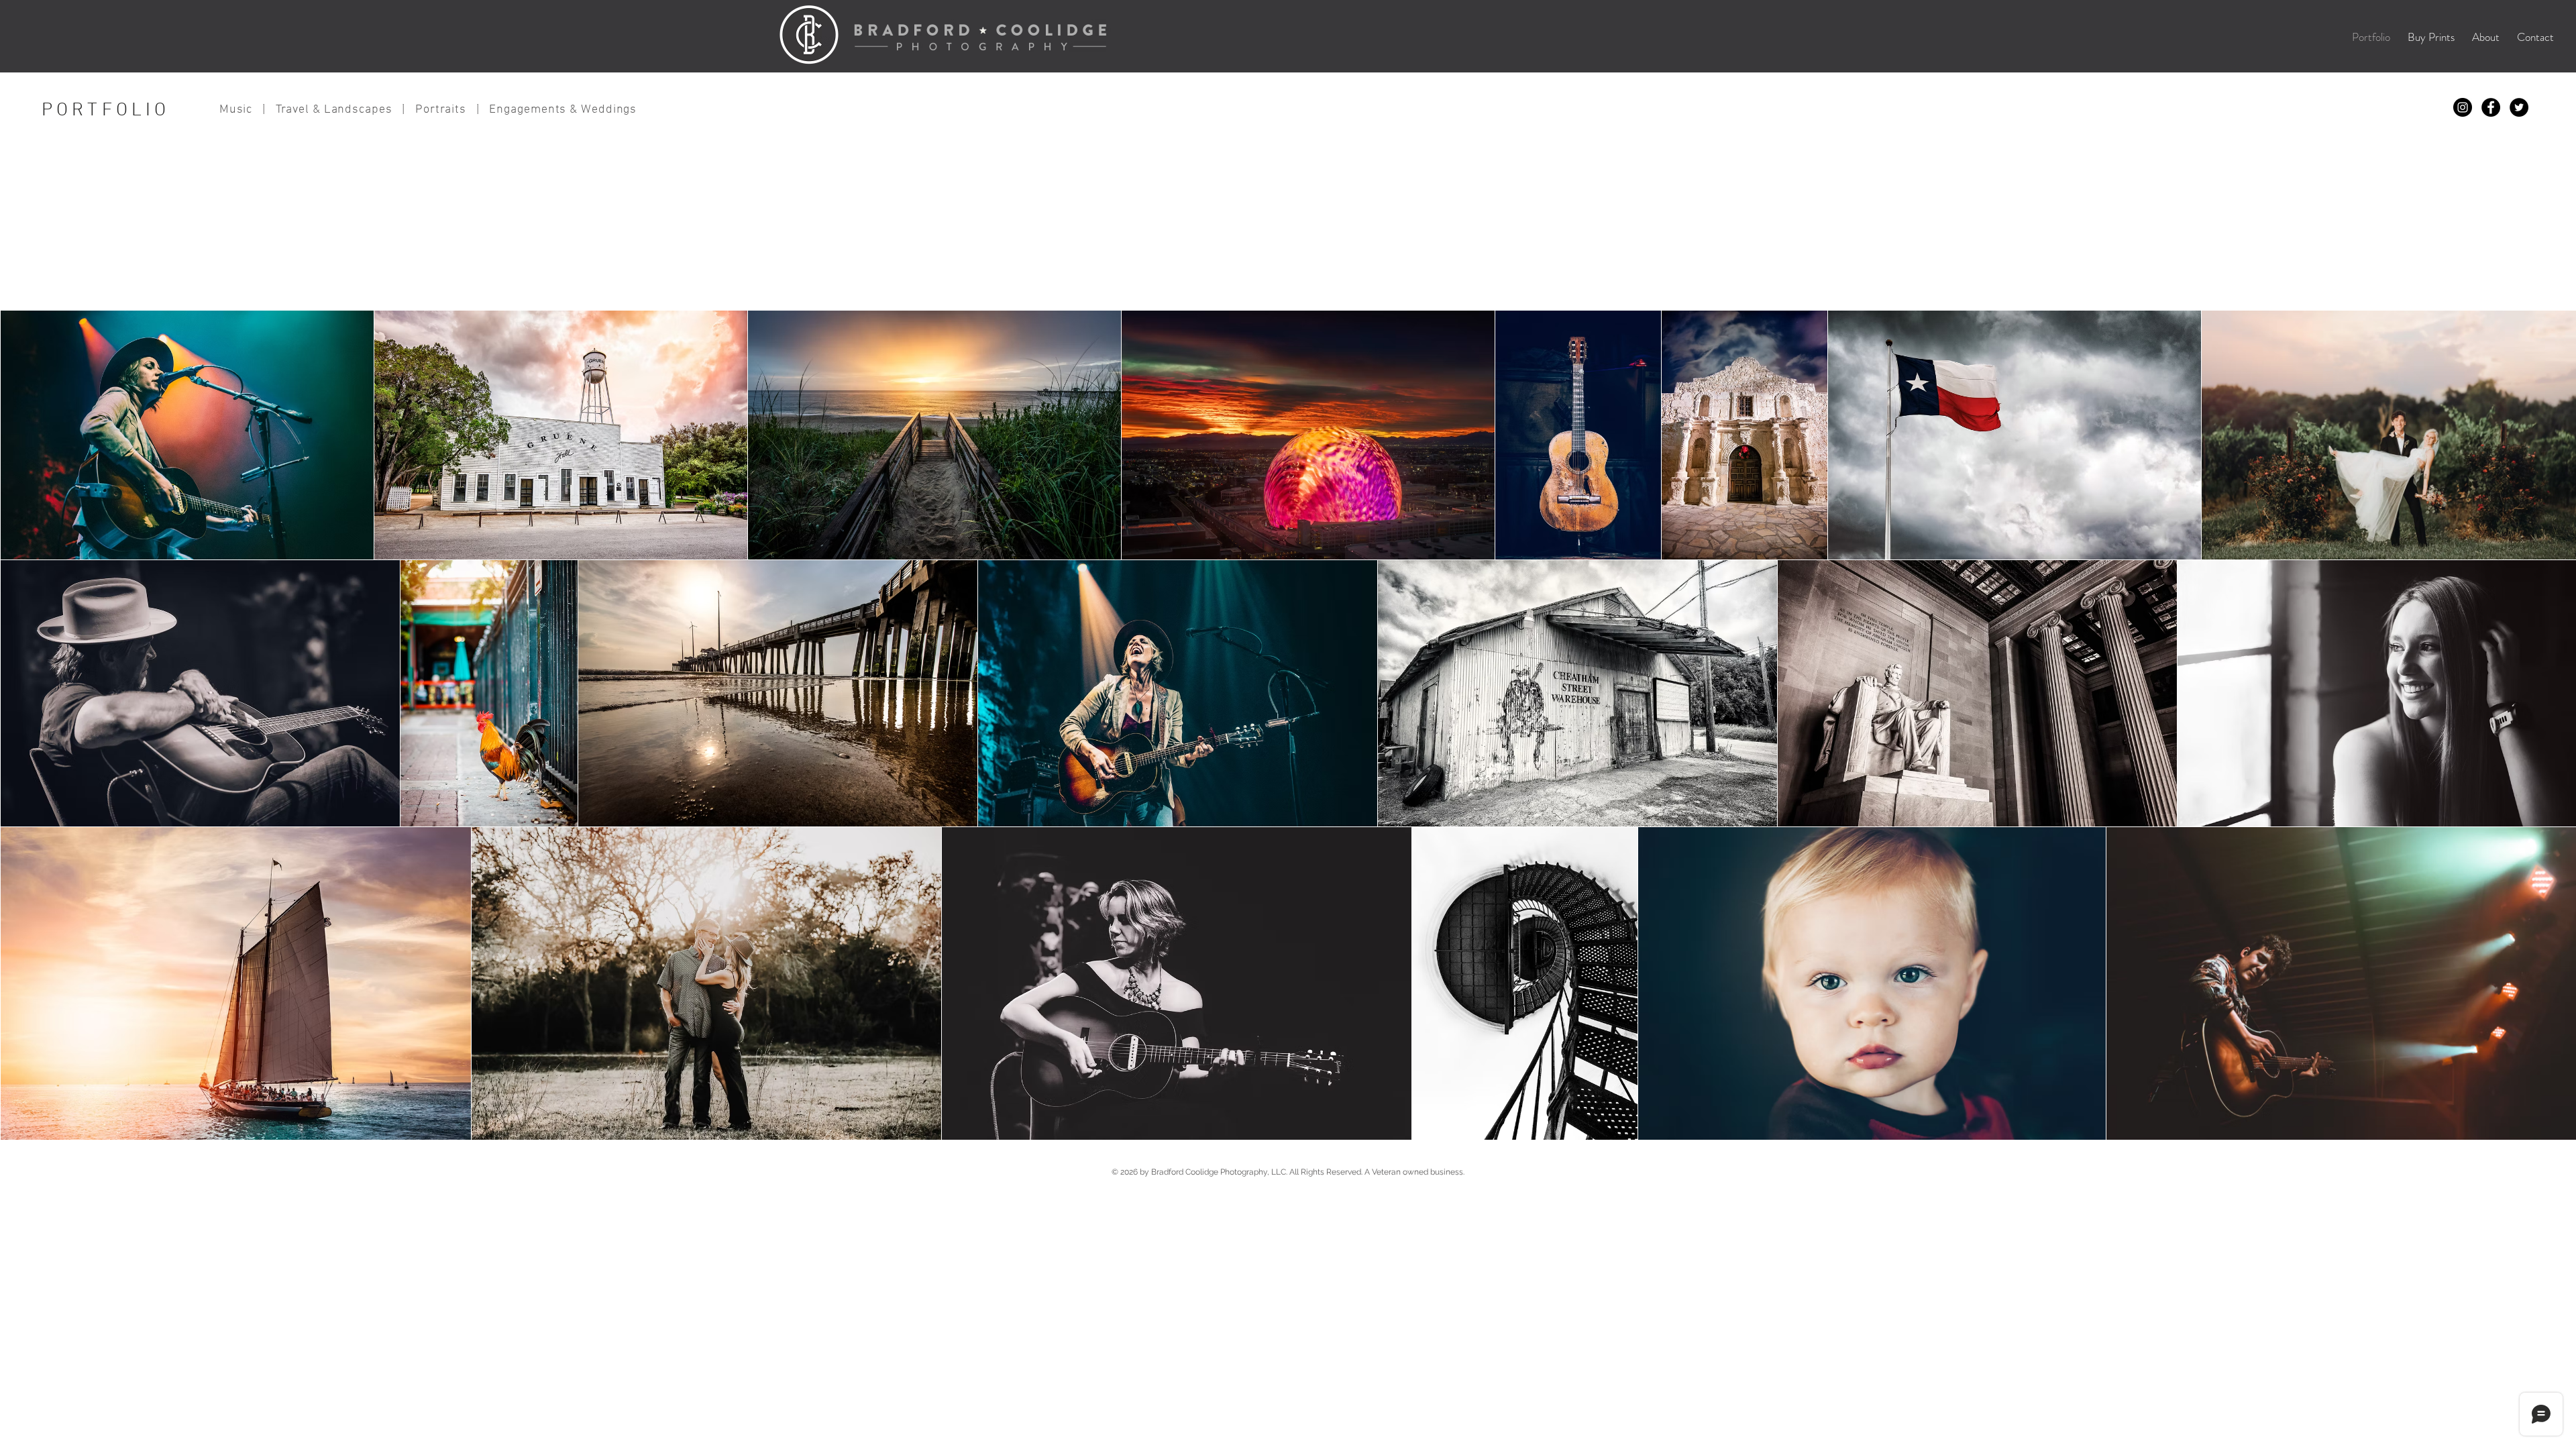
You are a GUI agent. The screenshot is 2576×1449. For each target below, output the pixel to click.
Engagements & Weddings (563, 110)
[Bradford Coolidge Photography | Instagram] (2463, 107)
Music (236, 110)
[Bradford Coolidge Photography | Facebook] (2491, 107)
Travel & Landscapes (334, 110)
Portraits (441, 110)
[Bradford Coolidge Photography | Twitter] (2519, 107)
